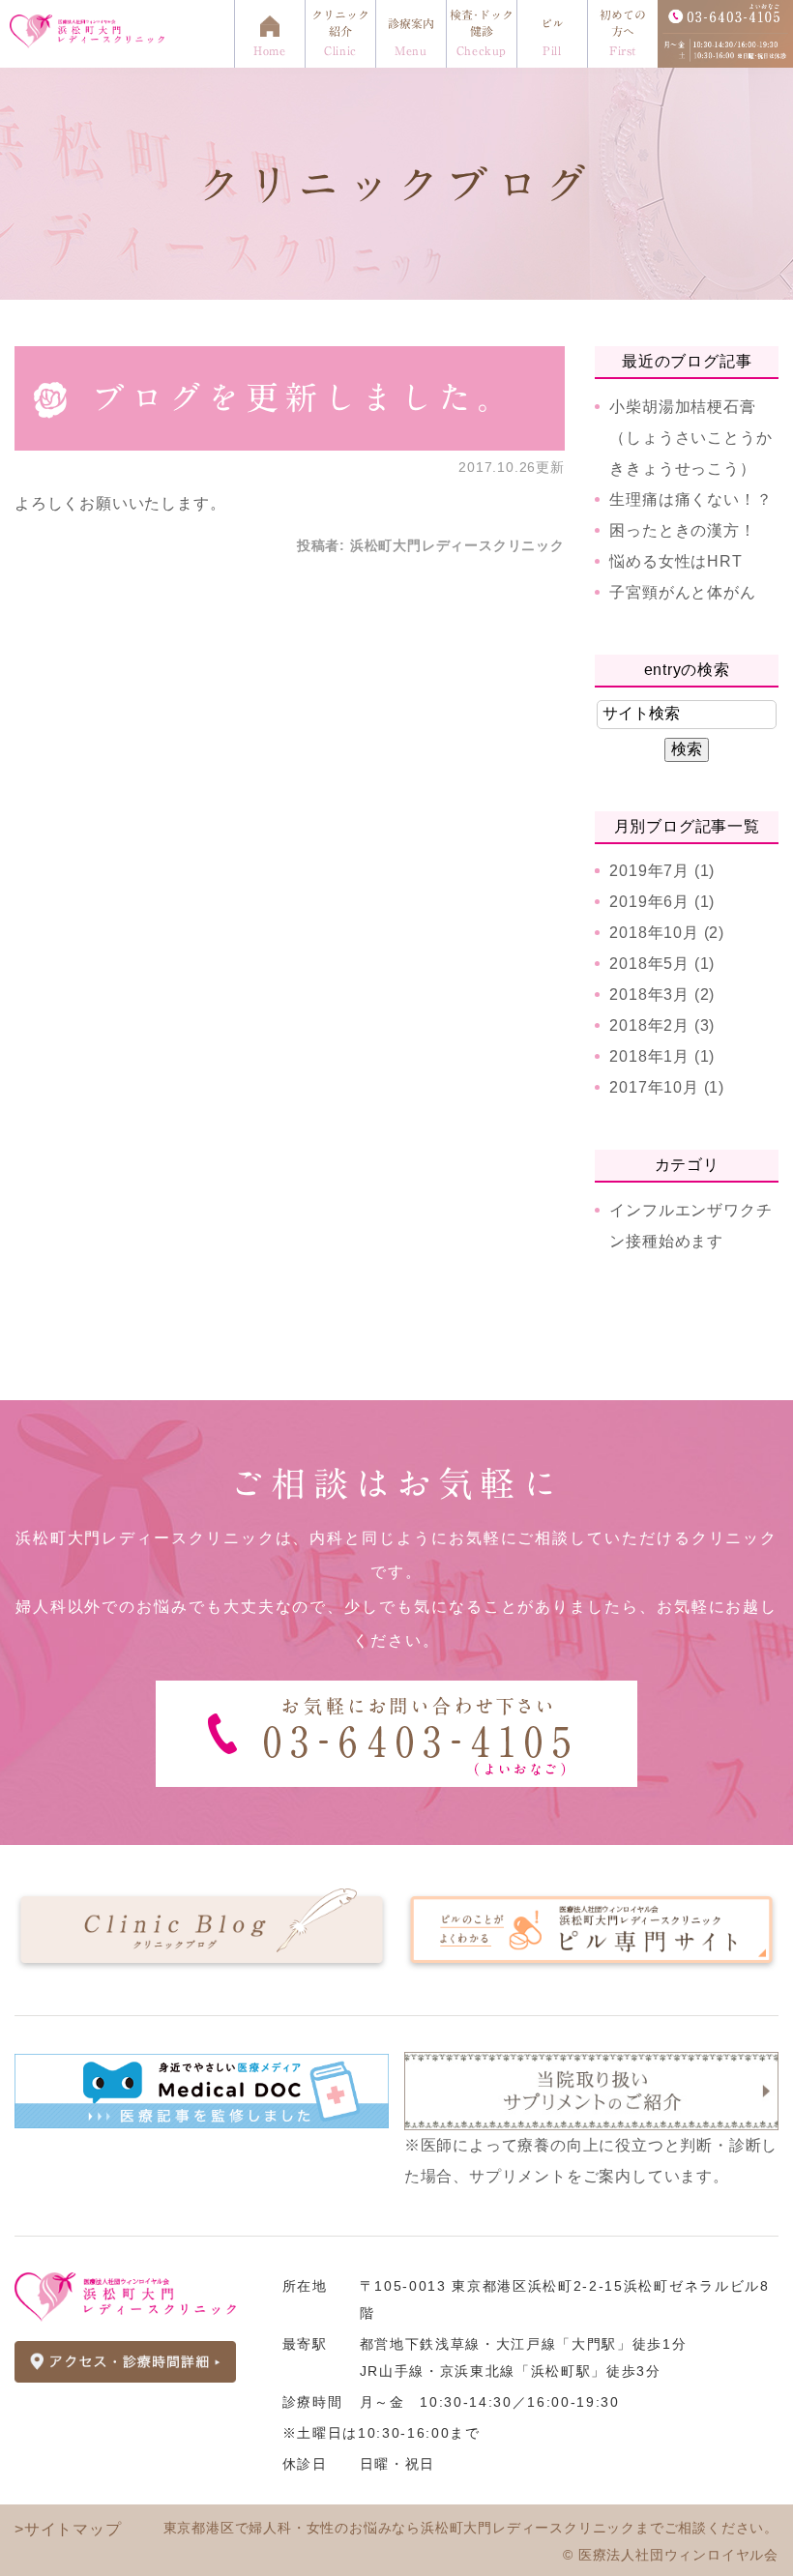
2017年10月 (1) (667, 1087)
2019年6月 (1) (662, 902)
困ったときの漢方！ (682, 530)
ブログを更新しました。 (304, 397)
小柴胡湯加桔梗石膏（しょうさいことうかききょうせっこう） (690, 438)
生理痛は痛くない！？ (690, 499)
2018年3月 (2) (662, 995)
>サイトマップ (68, 2529)
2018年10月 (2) (667, 933)
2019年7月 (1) (662, 871)
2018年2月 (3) (662, 1025)
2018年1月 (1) (662, 1056)
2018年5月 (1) (662, 964)
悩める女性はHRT (676, 561)
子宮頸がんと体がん (682, 592)
